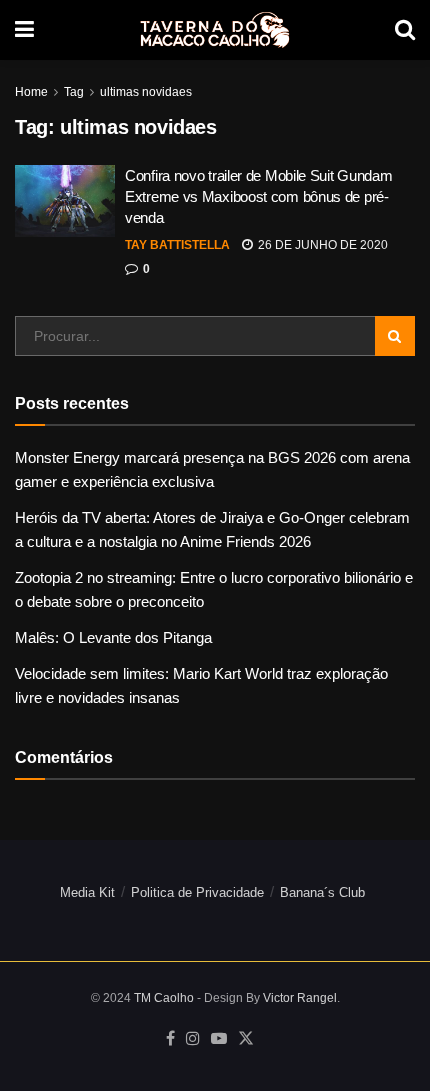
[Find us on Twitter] (246, 1039)
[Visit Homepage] (215, 30)
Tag (74, 92)
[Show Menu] (24, 30)
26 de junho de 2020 (321, 245)
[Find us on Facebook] (170, 1039)
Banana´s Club (322, 892)
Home (31, 92)
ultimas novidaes (146, 92)
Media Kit (87, 892)
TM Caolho (164, 998)
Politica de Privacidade (197, 892)
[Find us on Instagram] (193, 1039)
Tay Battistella (177, 245)
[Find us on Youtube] (219, 1039)
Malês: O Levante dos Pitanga (113, 637)
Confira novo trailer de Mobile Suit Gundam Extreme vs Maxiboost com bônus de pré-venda (258, 196)
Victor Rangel (300, 998)
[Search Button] (405, 30)
